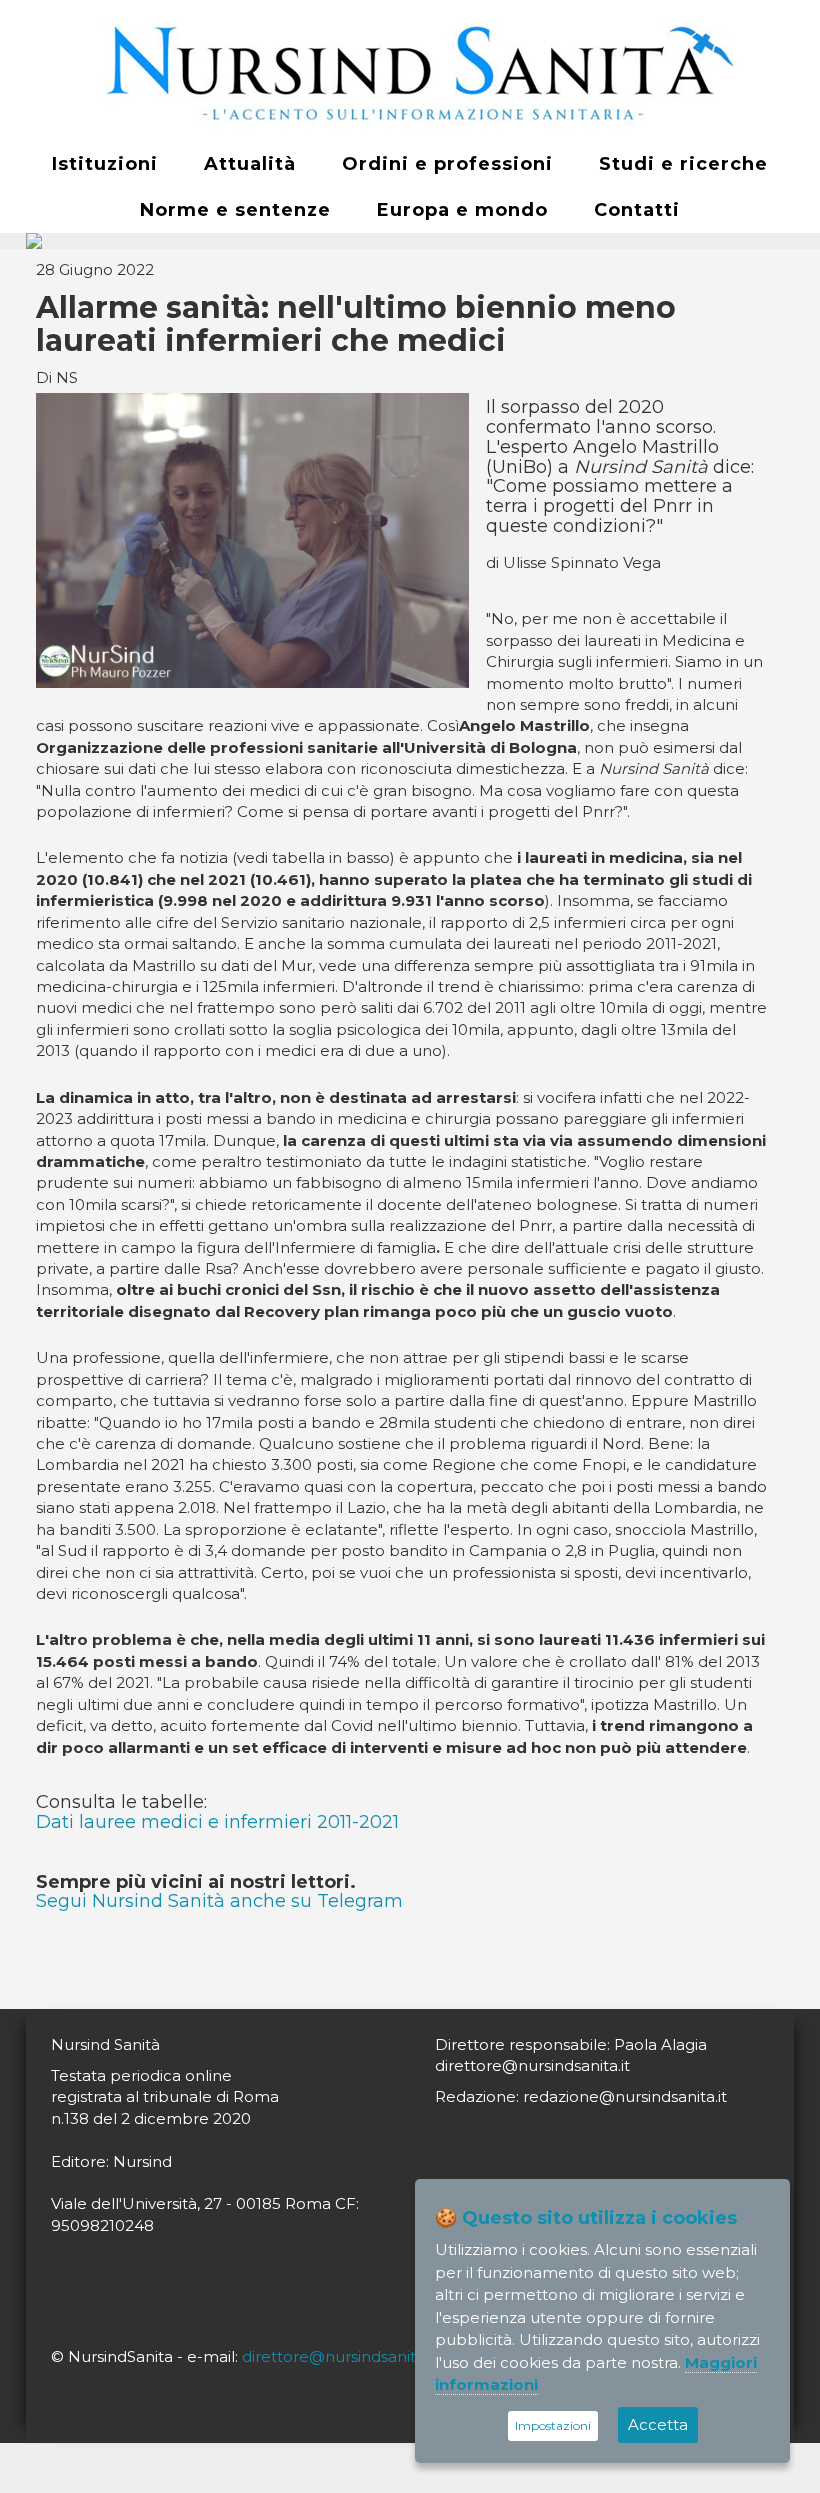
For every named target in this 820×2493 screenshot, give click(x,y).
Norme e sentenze (235, 210)
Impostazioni (553, 2425)
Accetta (658, 2424)
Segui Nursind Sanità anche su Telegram (219, 1901)
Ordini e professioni (447, 164)
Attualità (250, 164)
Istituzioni (105, 164)
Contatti (637, 210)
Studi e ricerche (683, 164)
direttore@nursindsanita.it (339, 2356)
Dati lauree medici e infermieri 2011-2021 (217, 1822)
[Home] (410, 71)
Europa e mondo (462, 210)
